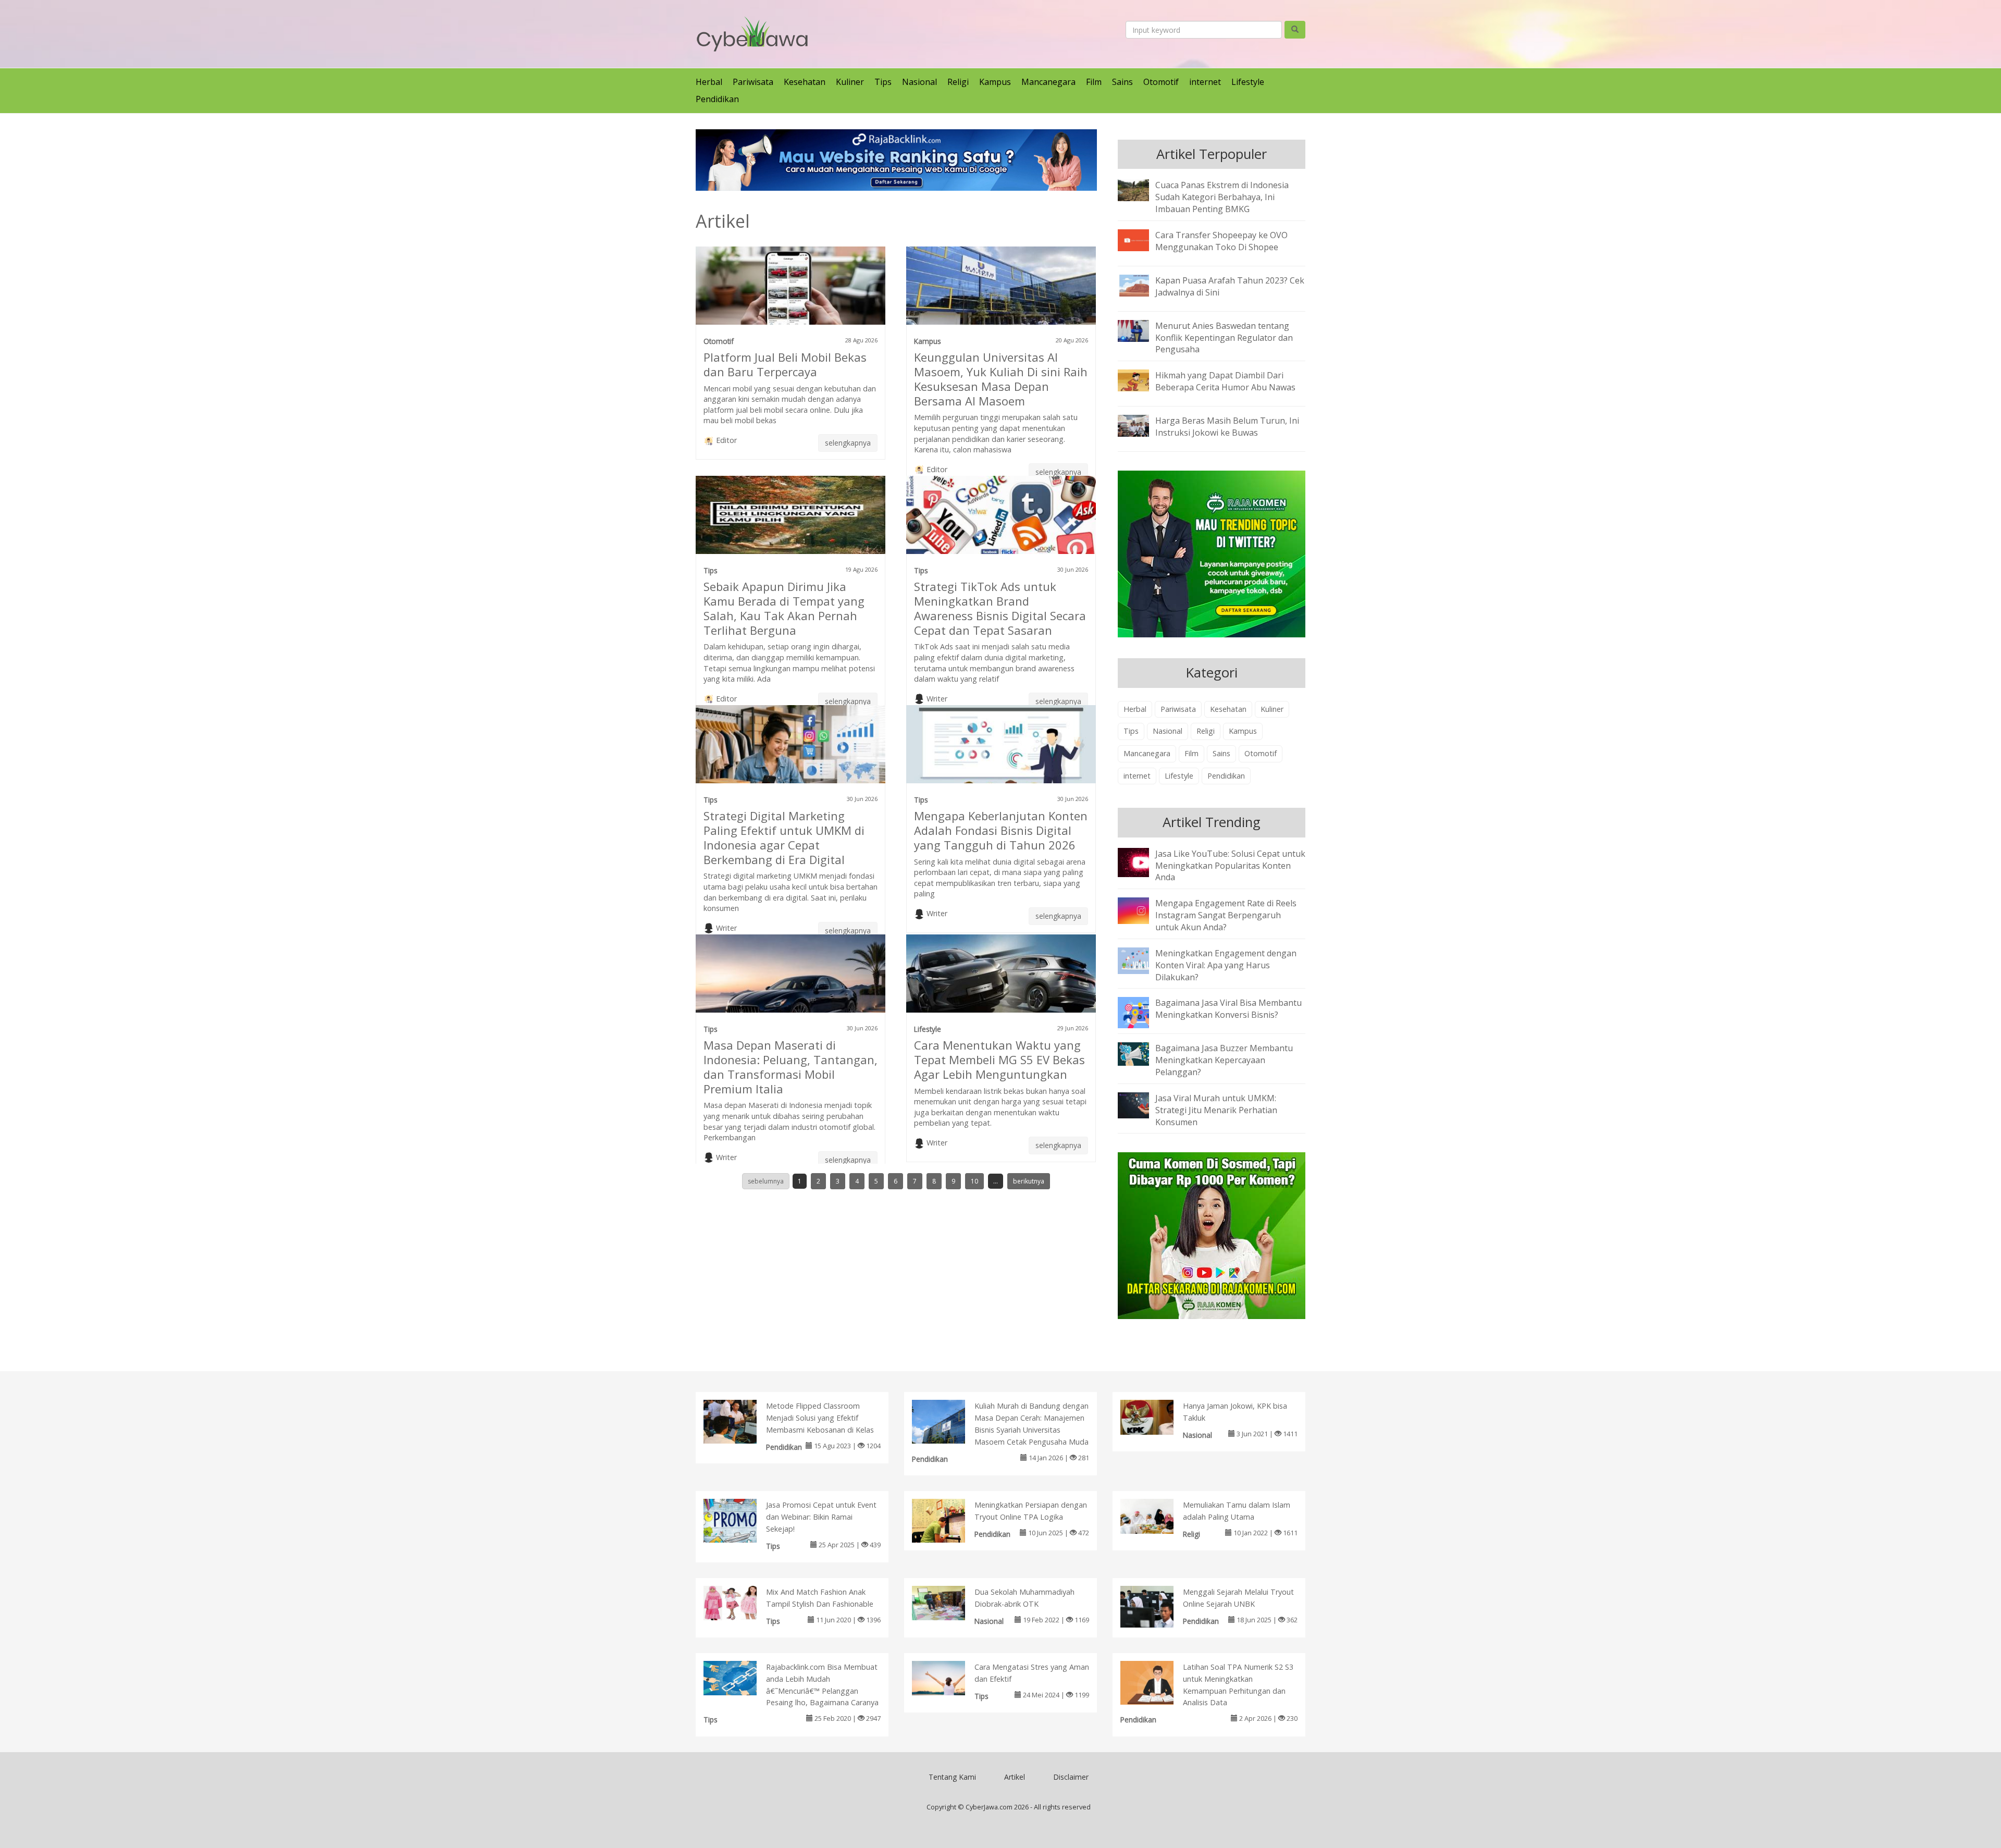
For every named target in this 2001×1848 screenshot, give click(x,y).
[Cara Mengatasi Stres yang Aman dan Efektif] (949, 1677)
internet (1205, 82)
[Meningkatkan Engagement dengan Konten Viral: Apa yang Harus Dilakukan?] (1141, 960)
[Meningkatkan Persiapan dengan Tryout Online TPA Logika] (949, 1523)
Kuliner (850, 82)
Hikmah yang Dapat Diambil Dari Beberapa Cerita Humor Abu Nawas (1225, 381)
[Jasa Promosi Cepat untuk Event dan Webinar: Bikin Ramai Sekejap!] (741, 1523)
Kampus (995, 82)
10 (974, 1181)
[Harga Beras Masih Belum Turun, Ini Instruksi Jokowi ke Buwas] (1141, 425)
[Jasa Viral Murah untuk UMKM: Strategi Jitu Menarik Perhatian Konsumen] (1141, 1104)
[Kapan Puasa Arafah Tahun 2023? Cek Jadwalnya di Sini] (1141, 285)
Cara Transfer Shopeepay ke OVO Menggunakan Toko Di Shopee (1221, 241)
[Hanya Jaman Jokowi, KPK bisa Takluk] (1158, 1416)
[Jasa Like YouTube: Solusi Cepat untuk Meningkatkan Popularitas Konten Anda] (1141, 861)
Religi (958, 82)
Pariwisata (753, 82)
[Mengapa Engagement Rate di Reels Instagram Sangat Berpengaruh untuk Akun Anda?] (1141, 910)
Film (1094, 82)
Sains (1122, 82)
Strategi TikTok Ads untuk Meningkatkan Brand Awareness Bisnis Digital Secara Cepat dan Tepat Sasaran (1000, 608)
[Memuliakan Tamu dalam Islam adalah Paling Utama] (1158, 1516)
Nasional (919, 82)
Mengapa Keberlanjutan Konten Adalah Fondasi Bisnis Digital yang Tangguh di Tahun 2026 (1001, 830)
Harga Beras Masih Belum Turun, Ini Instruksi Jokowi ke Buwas (1227, 427)
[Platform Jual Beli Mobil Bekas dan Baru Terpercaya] (790, 290)
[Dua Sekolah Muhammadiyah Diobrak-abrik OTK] (949, 1602)
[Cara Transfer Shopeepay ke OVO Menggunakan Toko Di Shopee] (1141, 239)
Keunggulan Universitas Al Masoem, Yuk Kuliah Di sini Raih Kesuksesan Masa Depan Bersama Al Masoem (1001, 379)
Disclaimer (1071, 1777)
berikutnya (1029, 1181)
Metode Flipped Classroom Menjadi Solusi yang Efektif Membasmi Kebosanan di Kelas (820, 1418)
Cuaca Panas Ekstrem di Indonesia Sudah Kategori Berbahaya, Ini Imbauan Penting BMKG (1222, 197)
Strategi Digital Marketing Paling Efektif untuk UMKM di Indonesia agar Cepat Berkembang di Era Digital (784, 837)
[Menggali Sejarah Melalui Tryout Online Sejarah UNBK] (1158, 1606)
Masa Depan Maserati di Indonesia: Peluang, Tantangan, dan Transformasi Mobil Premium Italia (790, 1067)
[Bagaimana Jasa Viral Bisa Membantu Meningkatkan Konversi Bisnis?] (1141, 1012)
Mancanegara (1048, 82)
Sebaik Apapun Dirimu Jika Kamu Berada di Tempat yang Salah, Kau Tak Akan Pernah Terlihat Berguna (784, 608)
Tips (883, 82)
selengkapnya (848, 443)
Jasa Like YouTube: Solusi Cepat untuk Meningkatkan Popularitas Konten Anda (1230, 866)
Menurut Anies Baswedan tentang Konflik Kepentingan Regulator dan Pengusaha (1224, 338)
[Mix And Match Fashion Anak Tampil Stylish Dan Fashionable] (741, 1602)
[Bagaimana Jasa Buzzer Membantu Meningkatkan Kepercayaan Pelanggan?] (1141, 1053)
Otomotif (1161, 82)
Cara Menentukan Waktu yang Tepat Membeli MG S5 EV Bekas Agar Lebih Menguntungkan (999, 1059)
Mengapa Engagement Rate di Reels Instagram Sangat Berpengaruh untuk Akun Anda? (1226, 915)
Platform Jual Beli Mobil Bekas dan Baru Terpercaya (785, 364)
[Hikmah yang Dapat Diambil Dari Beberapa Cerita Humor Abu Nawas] (1141, 380)
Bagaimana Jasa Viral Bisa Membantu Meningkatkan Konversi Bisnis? (1228, 1009)
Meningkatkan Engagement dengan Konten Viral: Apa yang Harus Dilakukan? (1226, 965)
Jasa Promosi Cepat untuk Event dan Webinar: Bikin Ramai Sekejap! (821, 1517)
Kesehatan (805, 82)
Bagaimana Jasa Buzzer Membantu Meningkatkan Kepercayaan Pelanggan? (1224, 1060)
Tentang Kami (952, 1777)
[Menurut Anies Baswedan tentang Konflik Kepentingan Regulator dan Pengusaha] (1141, 330)
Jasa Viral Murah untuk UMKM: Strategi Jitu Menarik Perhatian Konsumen (1216, 1110)
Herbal (709, 82)
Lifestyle (1248, 82)
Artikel (1015, 1777)
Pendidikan (717, 99)
